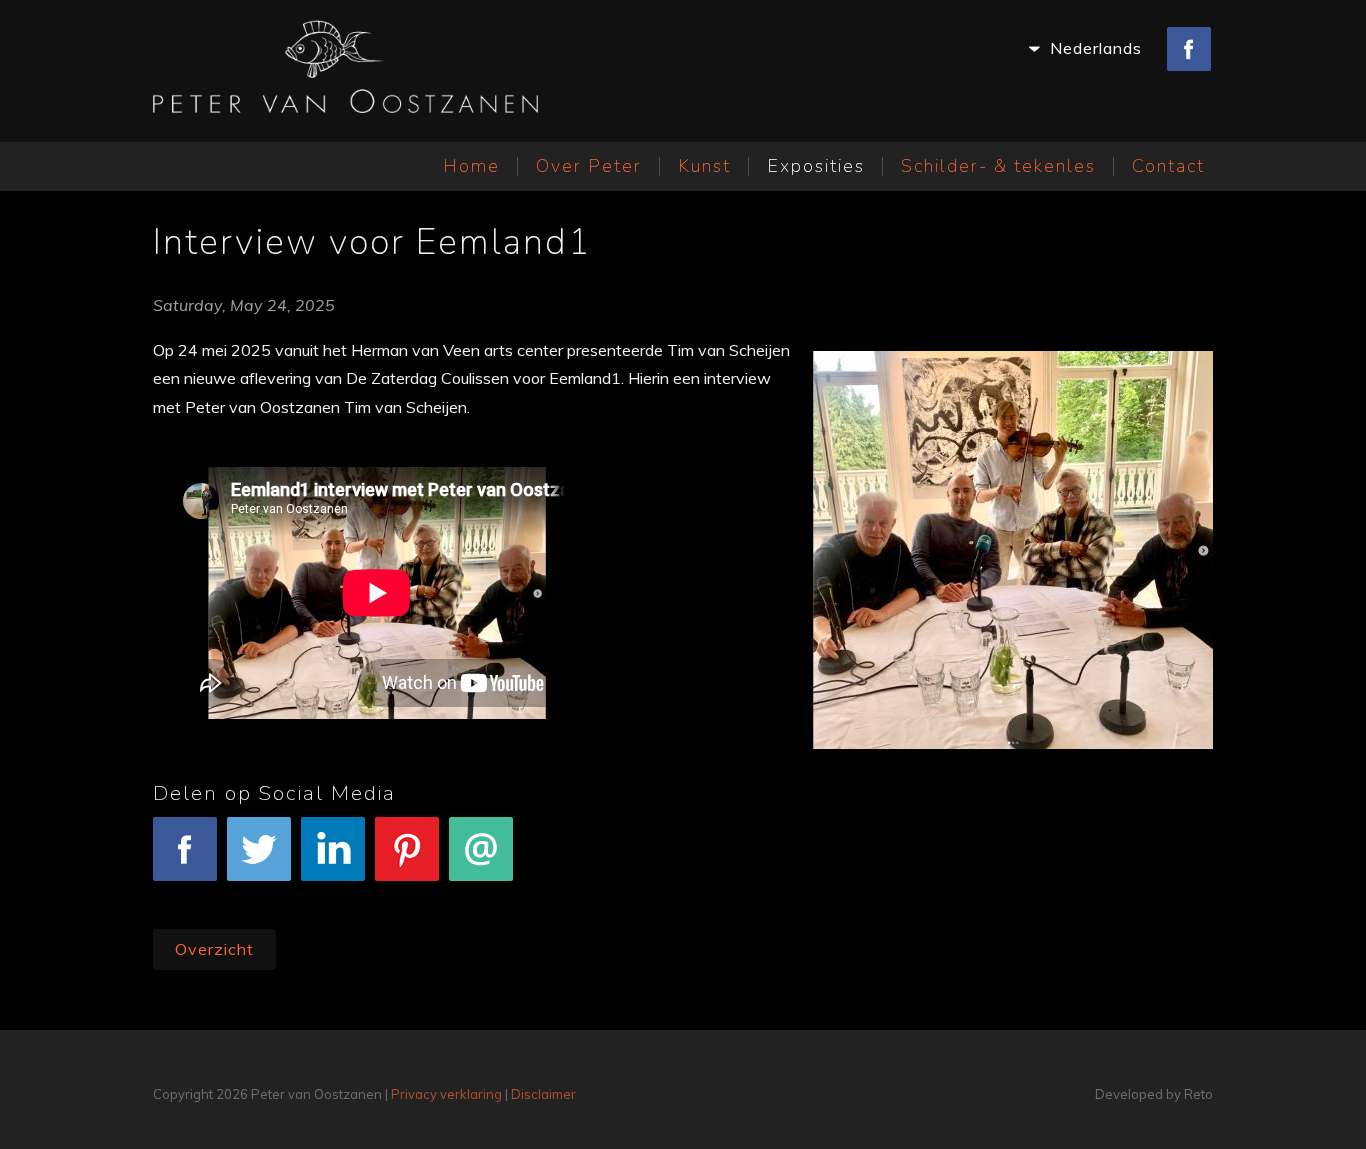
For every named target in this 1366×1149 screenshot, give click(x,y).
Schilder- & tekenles (998, 166)
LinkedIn (333, 894)
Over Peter (589, 166)
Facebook (185, 894)
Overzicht (214, 949)
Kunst (704, 166)
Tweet (259, 894)
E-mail (481, 894)
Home (471, 166)
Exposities (816, 166)
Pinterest (407, 894)
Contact (1168, 166)
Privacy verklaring (446, 1094)
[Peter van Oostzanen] (345, 71)
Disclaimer (543, 1094)
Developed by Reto (1154, 1094)
